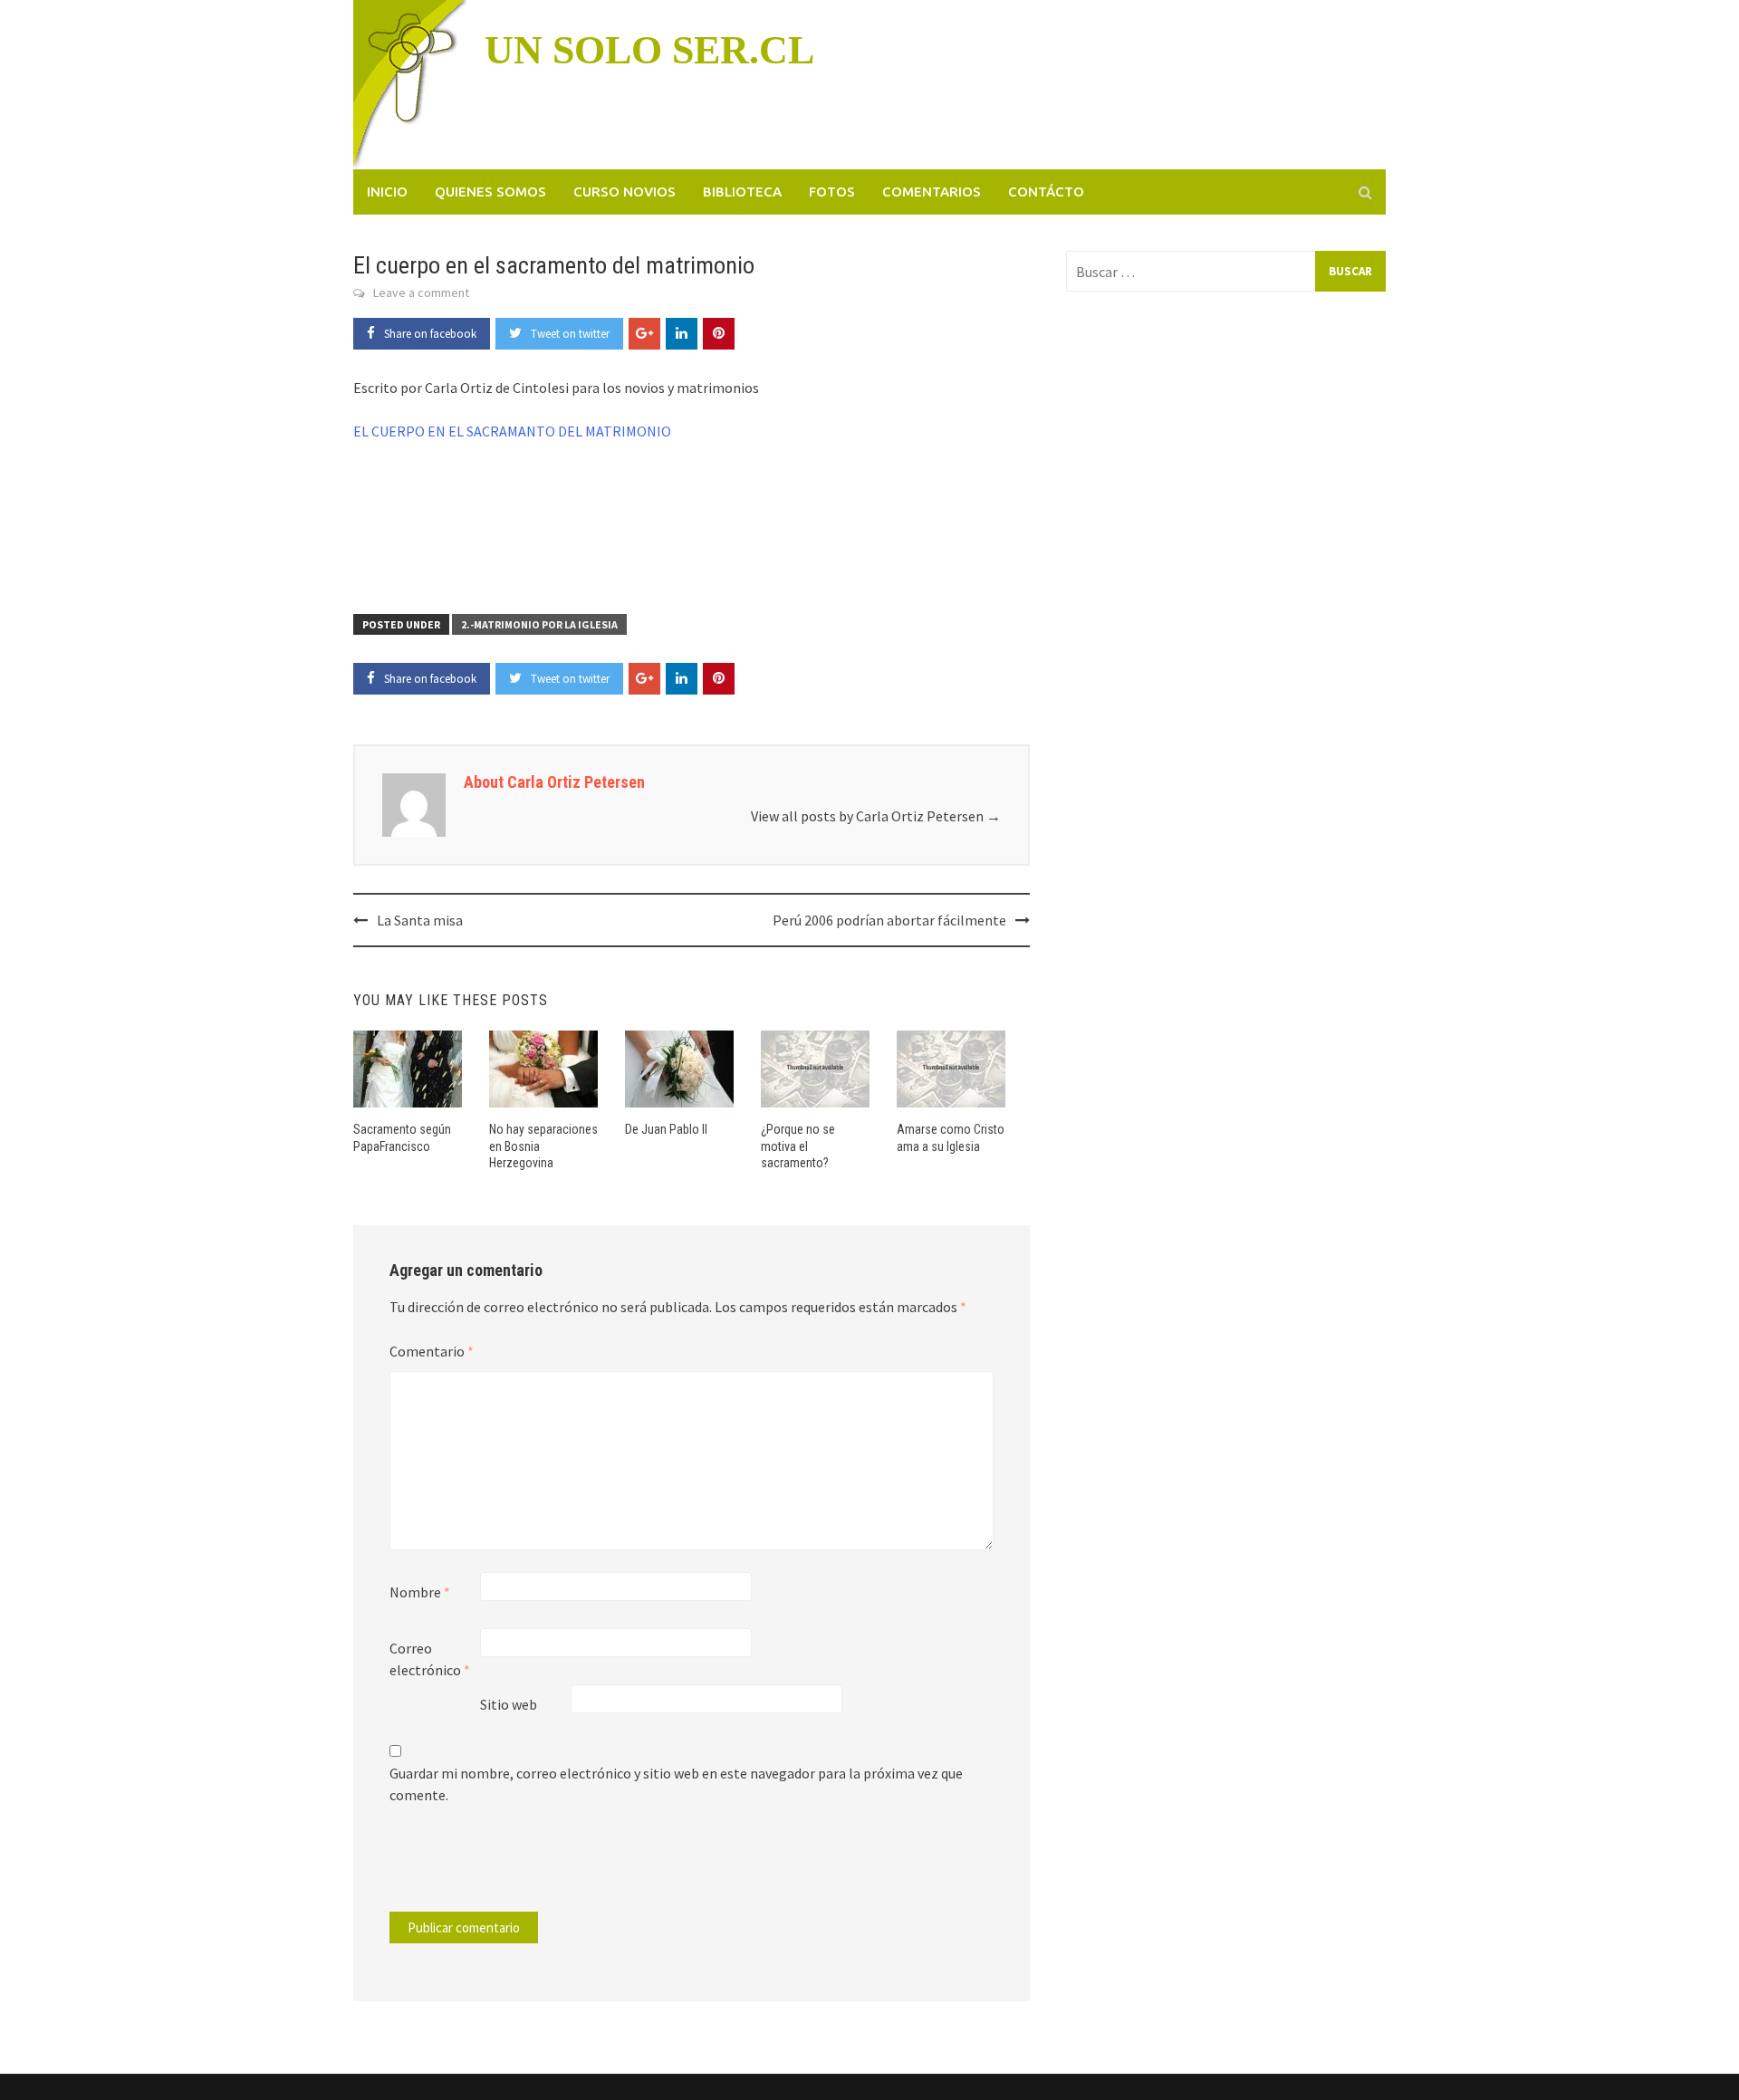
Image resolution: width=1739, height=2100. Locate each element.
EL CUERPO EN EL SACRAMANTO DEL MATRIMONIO (512, 431)
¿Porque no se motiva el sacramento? (798, 1146)
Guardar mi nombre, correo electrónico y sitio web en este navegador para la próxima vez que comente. (676, 1784)
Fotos (832, 192)
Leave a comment (421, 292)
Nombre (420, 1592)
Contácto (1046, 192)
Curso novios (625, 192)
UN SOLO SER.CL (649, 50)
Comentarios (932, 192)
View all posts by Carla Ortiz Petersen (876, 816)
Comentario (432, 1351)
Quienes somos (490, 192)
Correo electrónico (430, 1659)
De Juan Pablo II (666, 1129)
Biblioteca (742, 192)
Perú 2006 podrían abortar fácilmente (889, 920)
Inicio (387, 192)
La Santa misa (420, 920)
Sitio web (509, 1704)
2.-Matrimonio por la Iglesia (539, 624)
